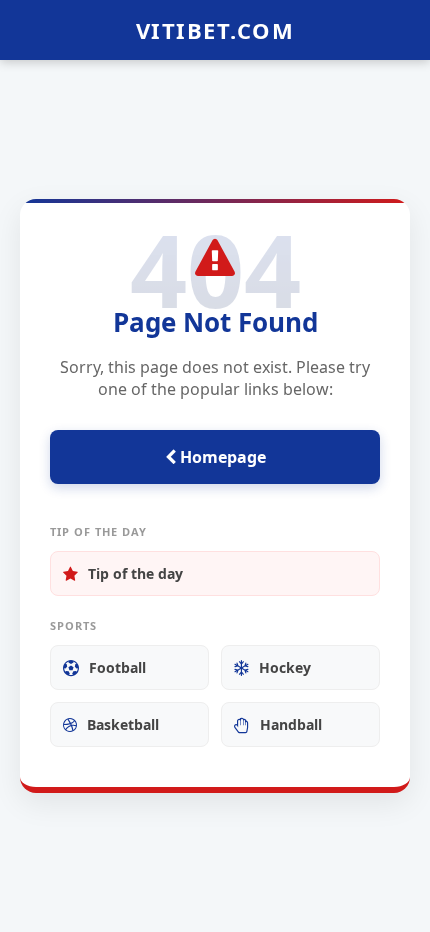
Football (117, 667)
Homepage (221, 457)
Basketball (123, 724)
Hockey (285, 667)
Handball (291, 724)
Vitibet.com (215, 30)
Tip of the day (135, 573)
